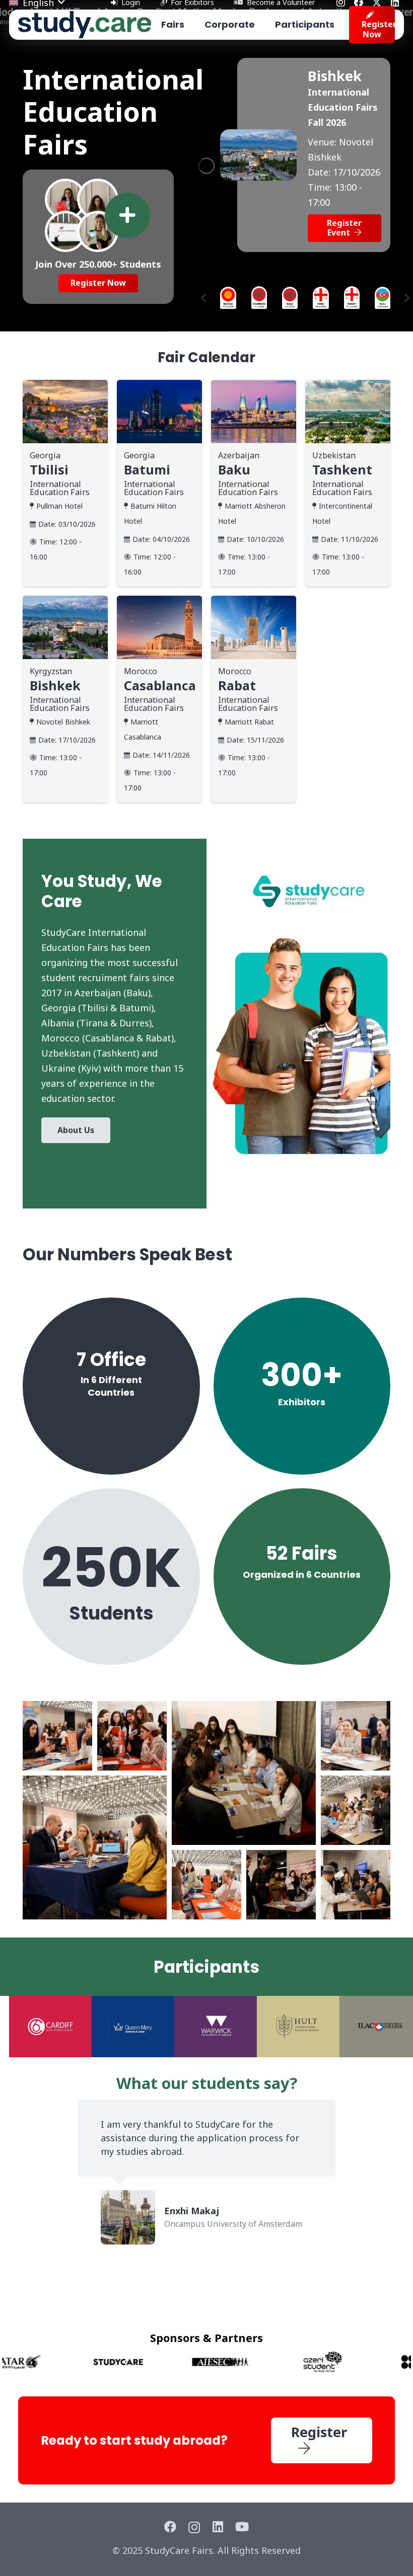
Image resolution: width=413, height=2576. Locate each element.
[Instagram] (194, 2527)
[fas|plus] (127, 215)
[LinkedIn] (218, 2527)
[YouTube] (242, 2527)
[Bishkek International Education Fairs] (258, 137)
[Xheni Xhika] (98, 231)
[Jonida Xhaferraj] (98, 199)
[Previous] (204, 298)
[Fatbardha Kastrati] (65, 199)
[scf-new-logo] (85, 25)
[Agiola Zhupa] (65, 231)
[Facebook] (170, 2527)
